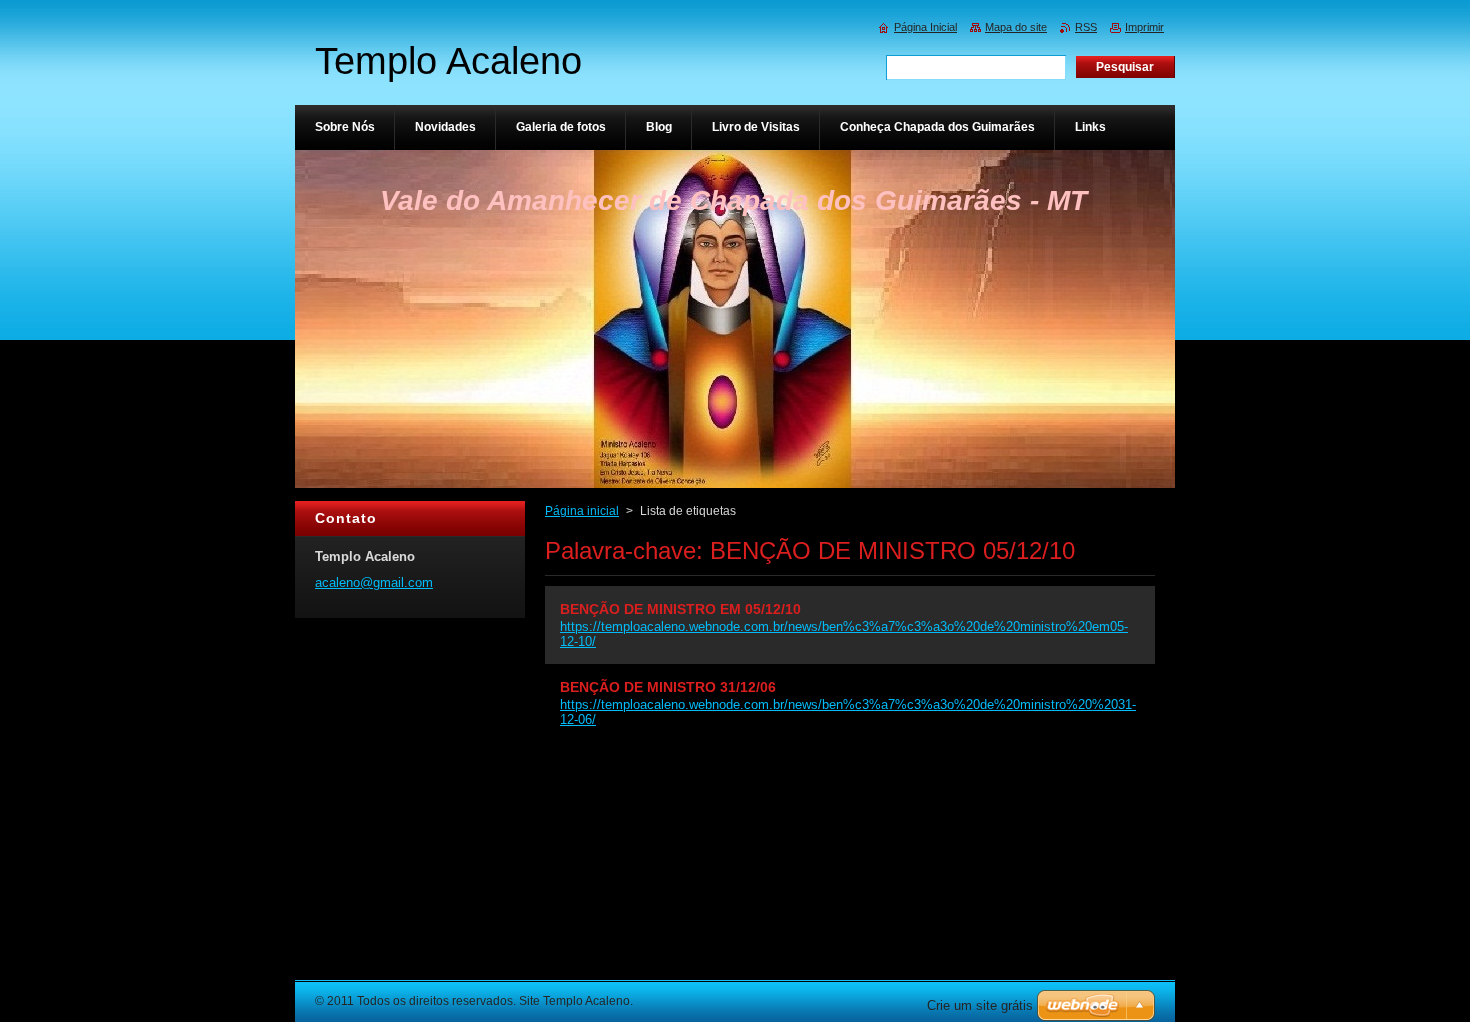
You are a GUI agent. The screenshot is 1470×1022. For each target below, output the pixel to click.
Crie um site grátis (980, 1005)
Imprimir (1144, 27)
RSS (1086, 27)
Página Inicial (925, 27)
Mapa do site (1016, 27)
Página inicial (582, 511)
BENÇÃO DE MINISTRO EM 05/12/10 (680, 609)
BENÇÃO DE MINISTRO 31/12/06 (668, 687)
